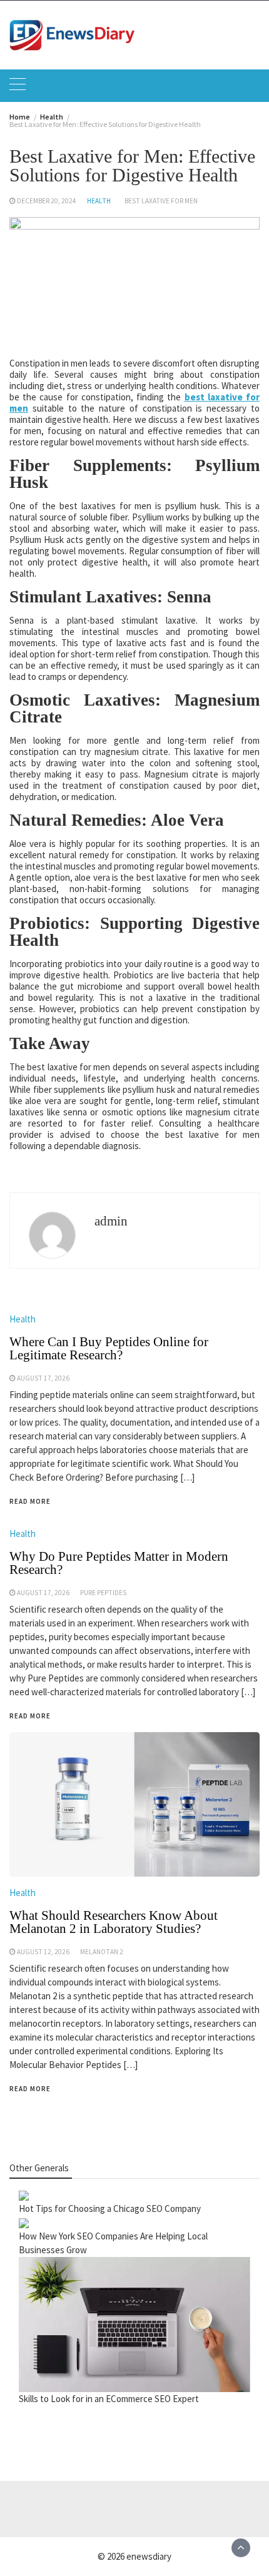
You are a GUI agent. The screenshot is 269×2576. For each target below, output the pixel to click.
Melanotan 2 (102, 1952)
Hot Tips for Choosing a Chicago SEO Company (110, 2208)
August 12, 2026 (43, 1952)
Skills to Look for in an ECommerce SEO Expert (109, 2399)
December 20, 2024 (47, 201)
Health (99, 201)
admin (111, 1221)
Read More (30, 2089)
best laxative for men (161, 201)
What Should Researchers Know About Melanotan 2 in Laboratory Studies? (114, 1922)
